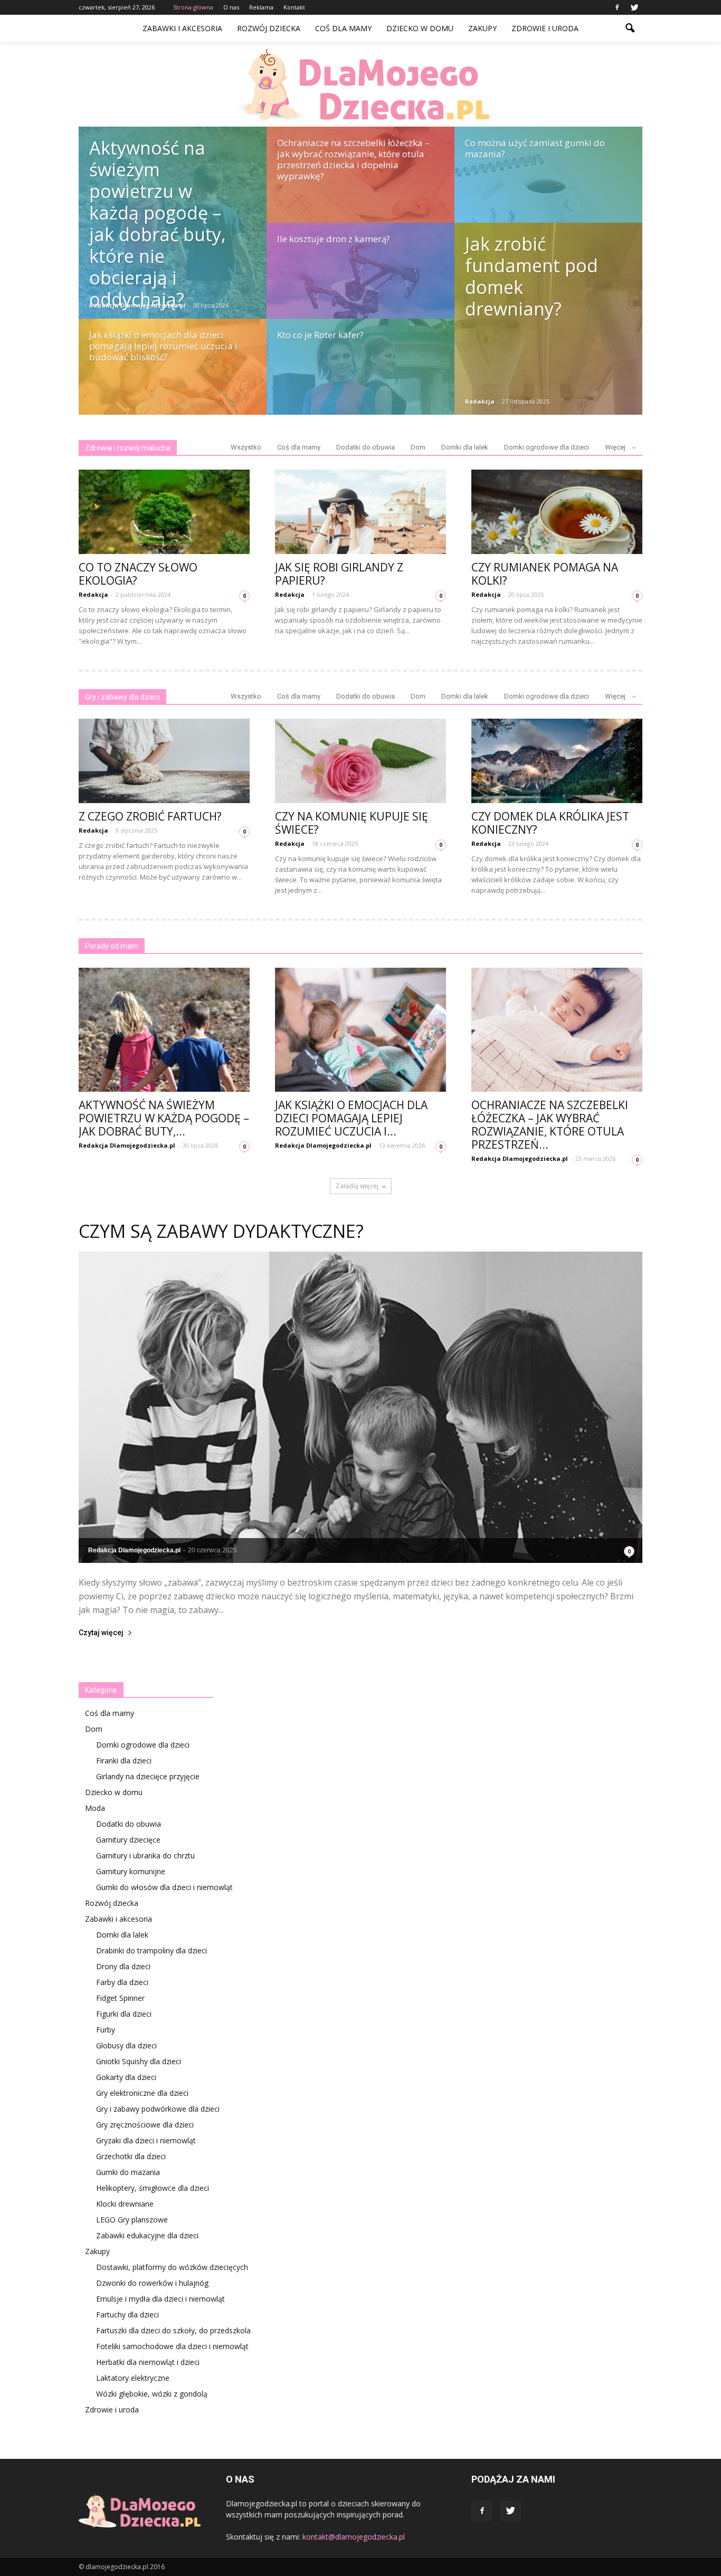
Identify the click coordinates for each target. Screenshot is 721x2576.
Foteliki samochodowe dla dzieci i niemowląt (172, 2346)
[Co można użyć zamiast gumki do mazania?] (548, 185)
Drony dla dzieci (123, 1966)
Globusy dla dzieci (126, 2045)
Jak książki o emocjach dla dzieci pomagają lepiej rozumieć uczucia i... (351, 1118)
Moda (95, 1808)
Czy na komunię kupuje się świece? (352, 823)
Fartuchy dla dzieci (127, 2315)
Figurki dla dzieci (124, 2014)
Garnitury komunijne (131, 1871)
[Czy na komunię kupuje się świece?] (360, 761)
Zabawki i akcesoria (182, 28)
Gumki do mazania (128, 2172)
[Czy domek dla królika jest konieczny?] (557, 761)
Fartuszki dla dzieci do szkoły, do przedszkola (173, 2330)
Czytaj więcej (101, 1633)
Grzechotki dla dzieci (131, 2156)
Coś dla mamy (343, 28)
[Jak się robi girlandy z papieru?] (360, 512)
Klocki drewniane (125, 2204)
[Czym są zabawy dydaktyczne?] (360, 1408)
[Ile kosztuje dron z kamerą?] (360, 281)
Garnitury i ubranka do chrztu (145, 1855)
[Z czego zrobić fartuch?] (164, 761)
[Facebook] (617, 7)
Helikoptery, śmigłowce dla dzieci (153, 2188)
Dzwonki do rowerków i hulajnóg (152, 2283)
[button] (630, 28)
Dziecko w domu (420, 28)
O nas (231, 7)
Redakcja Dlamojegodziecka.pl (137, 305)
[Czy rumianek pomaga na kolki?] (557, 512)
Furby (106, 2030)
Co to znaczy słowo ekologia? (138, 574)
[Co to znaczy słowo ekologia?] (164, 512)
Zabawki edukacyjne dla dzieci (147, 2235)
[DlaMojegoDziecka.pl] (360, 85)
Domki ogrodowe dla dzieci (547, 447)
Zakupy (482, 28)
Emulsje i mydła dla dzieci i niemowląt (160, 2299)
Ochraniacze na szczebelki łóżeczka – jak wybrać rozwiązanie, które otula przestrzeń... (550, 1125)
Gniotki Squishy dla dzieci (139, 2061)
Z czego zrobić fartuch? (150, 816)
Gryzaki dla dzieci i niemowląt (146, 2140)
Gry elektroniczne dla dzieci (142, 2093)
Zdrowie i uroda (545, 28)
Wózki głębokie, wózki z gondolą (152, 2394)
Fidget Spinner (120, 1998)
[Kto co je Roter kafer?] (360, 377)
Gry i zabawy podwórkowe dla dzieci (158, 2109)
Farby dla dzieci (122, 1982)
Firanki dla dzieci (124, 1761)
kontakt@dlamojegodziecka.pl (354, 2537)
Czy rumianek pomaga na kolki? (545, 574)
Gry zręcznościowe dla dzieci (145, 2125)
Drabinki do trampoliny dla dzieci (151, 1950)
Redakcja (480, 401)
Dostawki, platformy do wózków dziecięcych (172, 2267)
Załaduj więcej (357, 1186)
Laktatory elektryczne (133, 2378)
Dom (418, 447)
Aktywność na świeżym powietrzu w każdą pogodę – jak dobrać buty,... (164, 1118)
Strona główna (193, 7)
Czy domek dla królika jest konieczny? (550, 823)
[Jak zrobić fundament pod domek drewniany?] (548, 319)
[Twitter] (634, 7)
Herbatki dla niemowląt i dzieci (148, 2362)
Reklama (261, 7)
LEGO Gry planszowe (132, 2220)
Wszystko (246, 447)
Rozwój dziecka (269, 28)
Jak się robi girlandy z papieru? (339, 574)
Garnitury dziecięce (128, 1840)
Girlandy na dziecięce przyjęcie (148, 1776)
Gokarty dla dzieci (126, 2077)
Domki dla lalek (465, 447)
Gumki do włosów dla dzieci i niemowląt (164, 1887)
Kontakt (294, 7)
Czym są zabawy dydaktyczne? (221, 1231)
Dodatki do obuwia (366, 447)
